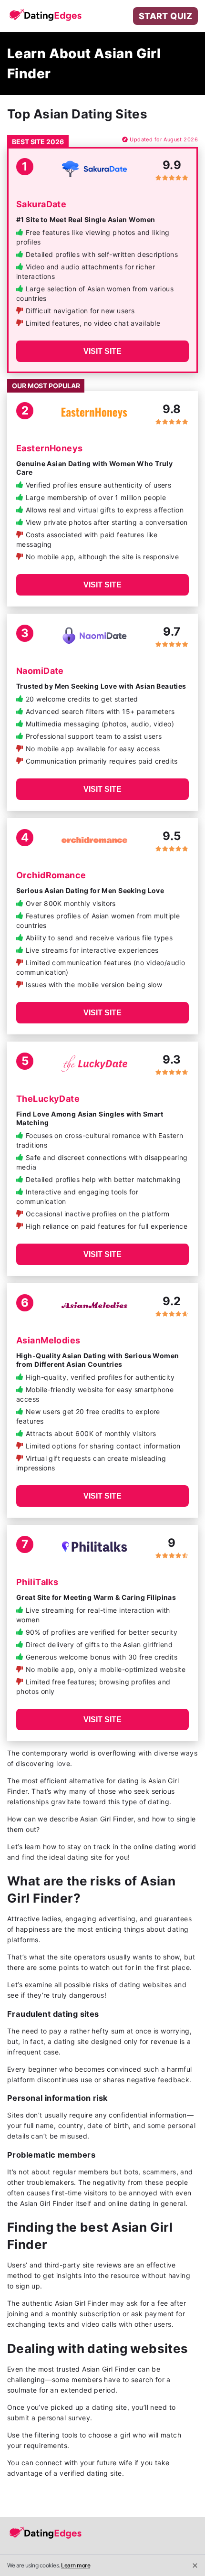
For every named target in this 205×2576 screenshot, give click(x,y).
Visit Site (102, 351)
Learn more (76, 2565)
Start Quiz (165, 16)
